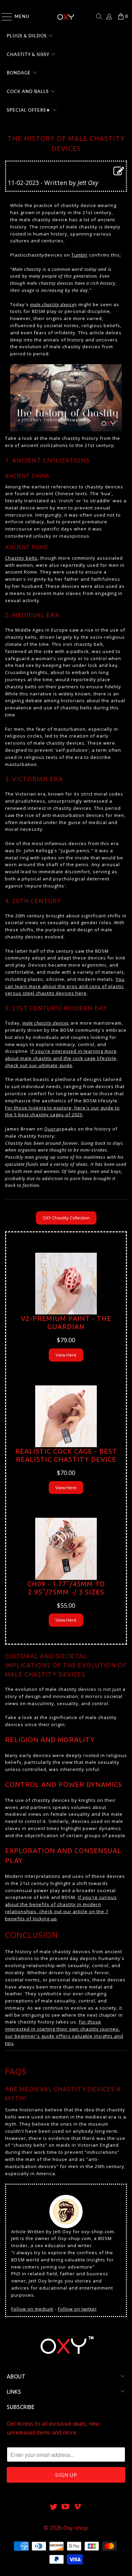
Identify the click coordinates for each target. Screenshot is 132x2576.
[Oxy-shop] (66, 17)
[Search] (99, 17)
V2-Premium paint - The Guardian (66, 1322)
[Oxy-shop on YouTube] (66, 2507)
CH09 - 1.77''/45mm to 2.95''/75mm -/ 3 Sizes (66, 1588)
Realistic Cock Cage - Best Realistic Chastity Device (66, 1455)
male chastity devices (46, 1023)
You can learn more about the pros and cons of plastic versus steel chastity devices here (65, 986)
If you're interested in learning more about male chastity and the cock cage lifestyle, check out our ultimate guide (61, 1058)
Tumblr (80, 255)
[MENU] (4, 17)
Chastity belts (21, 558)
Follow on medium (32, 2309)
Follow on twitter (77, 2309)
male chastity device (52, 304)
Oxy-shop (75, 2528)
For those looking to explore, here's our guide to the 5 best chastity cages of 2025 (62, 1111)
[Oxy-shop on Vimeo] (78, 2507)
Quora (52, 1129)
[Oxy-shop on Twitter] (53, 2507)
